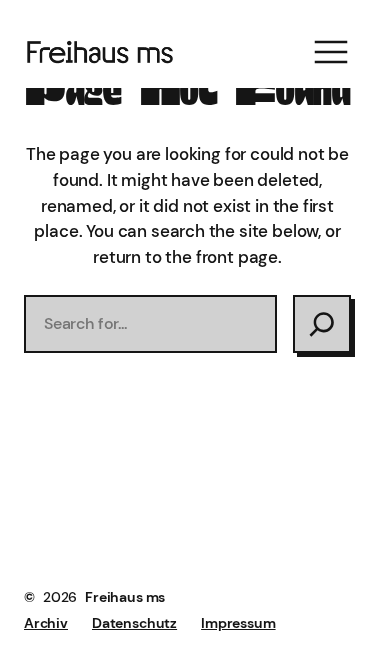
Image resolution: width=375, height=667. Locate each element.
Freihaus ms (125, 597)
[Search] (322, 324)
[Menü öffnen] (331, 52)
